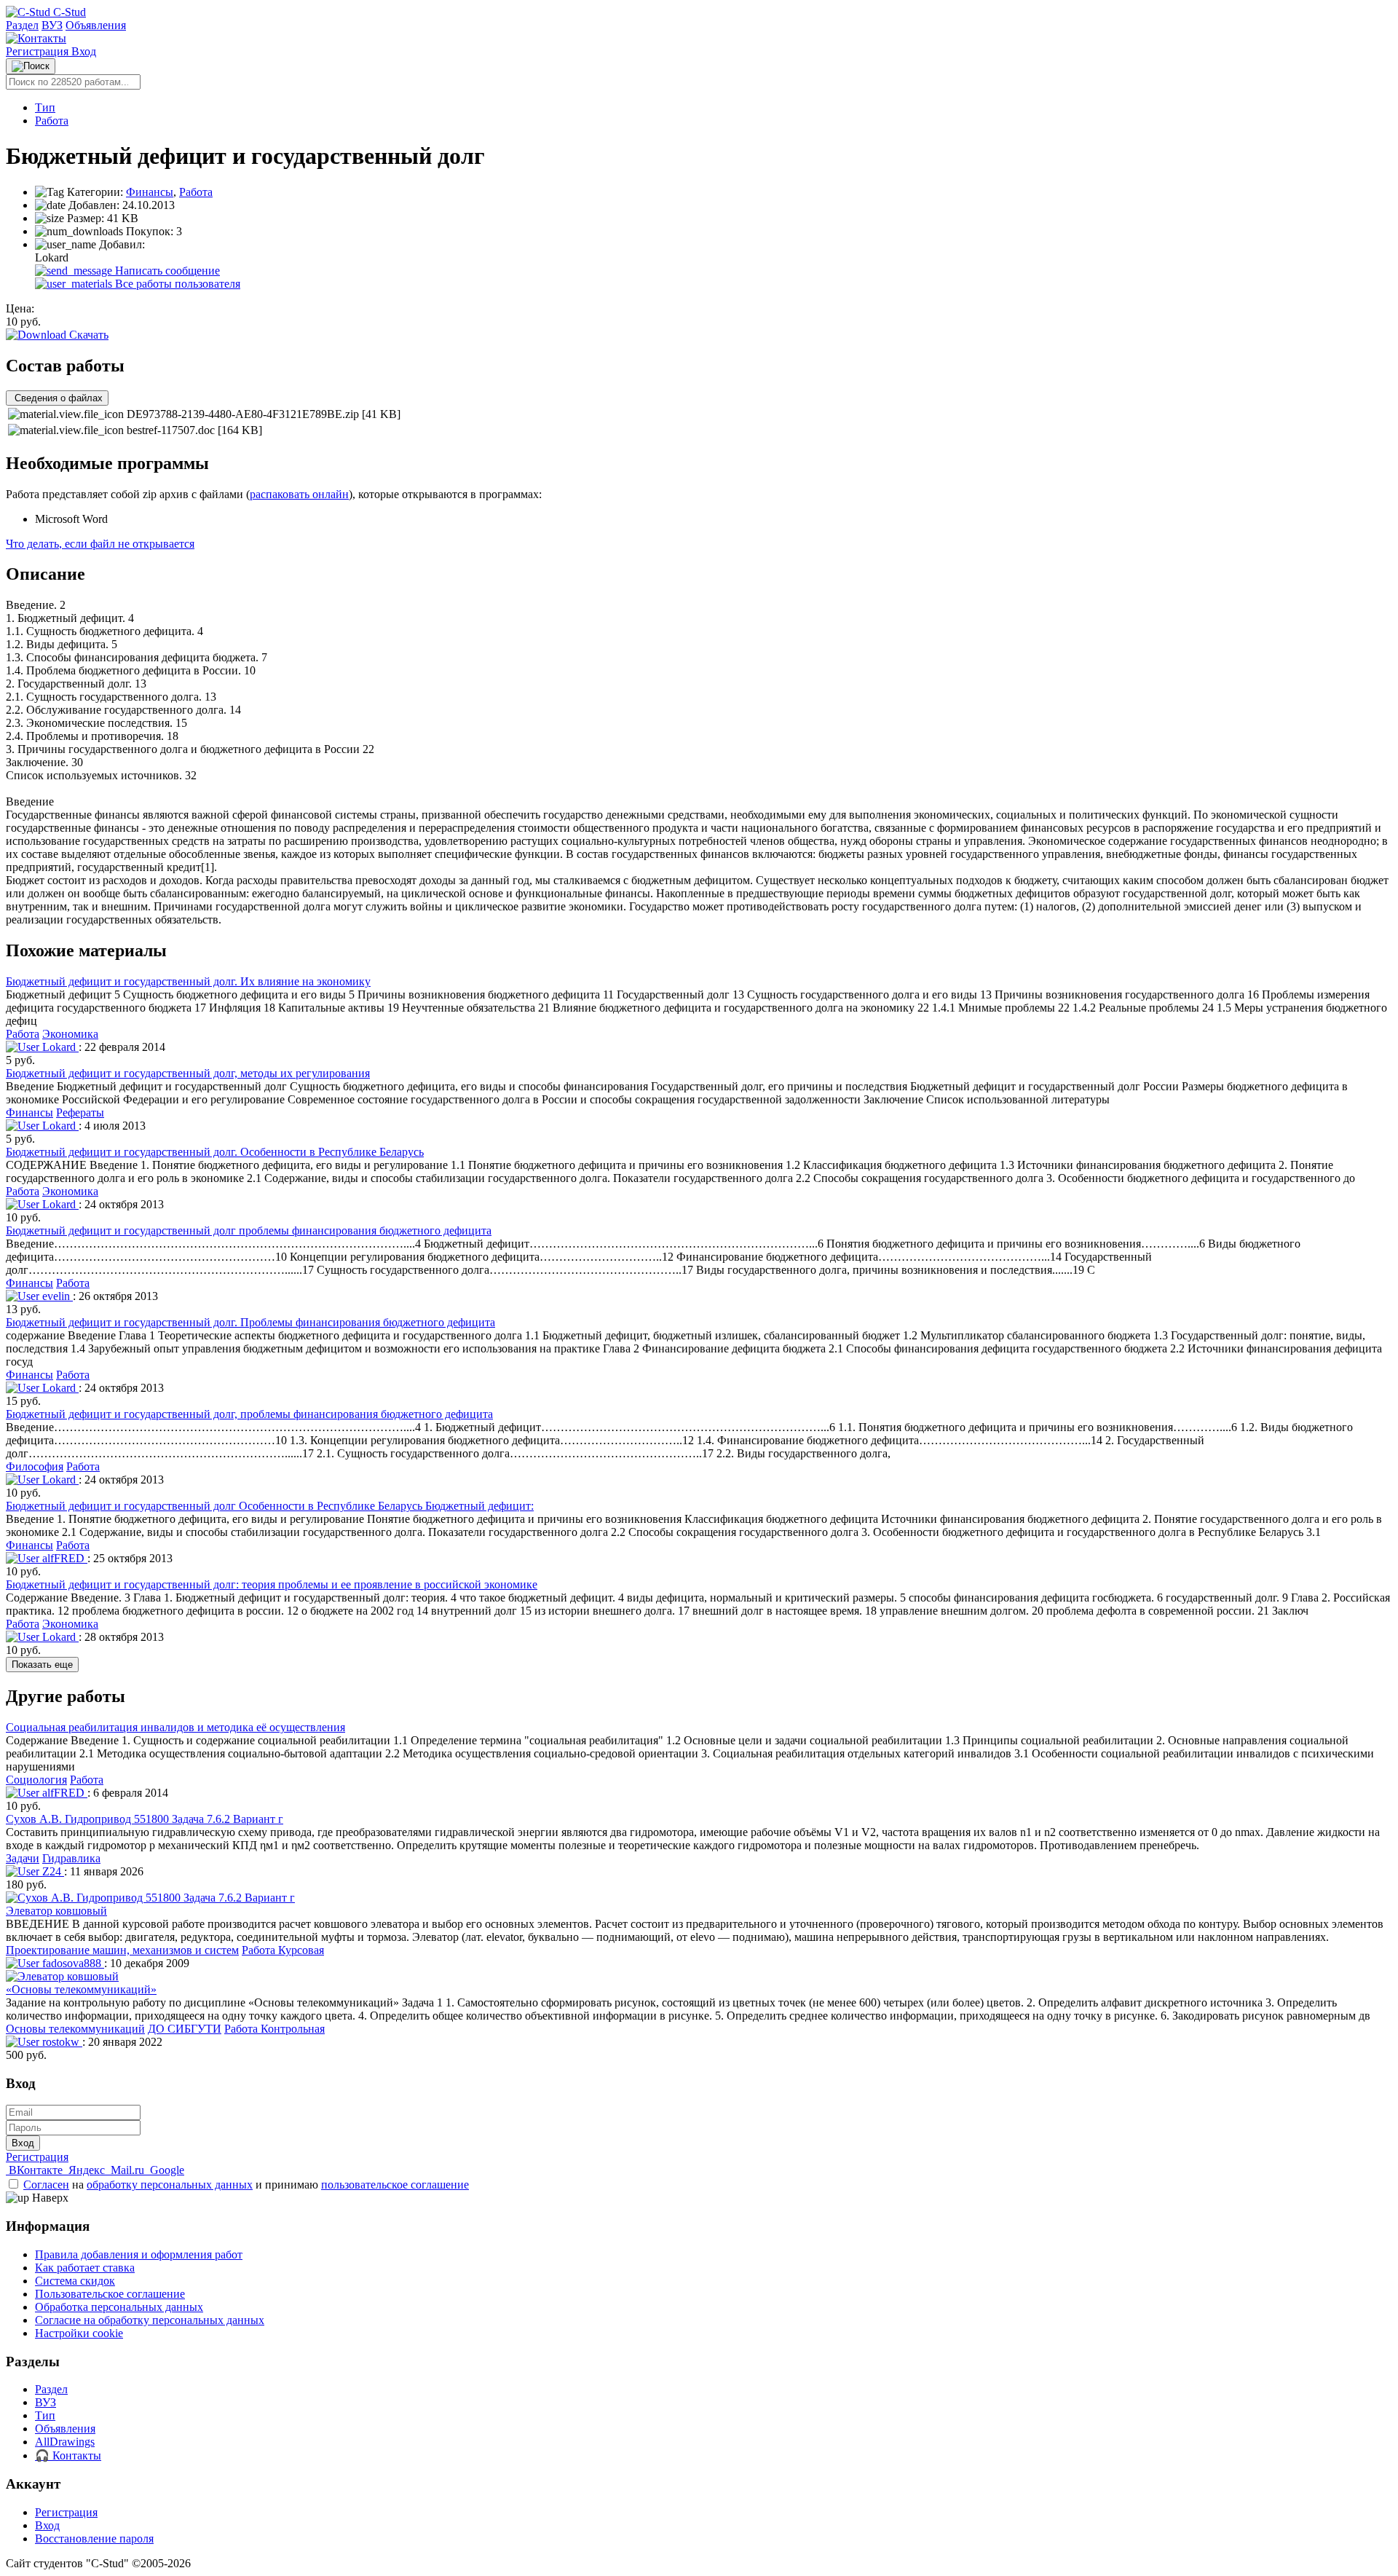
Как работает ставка (85, 2268)
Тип (45, 107)
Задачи (23, 1858)
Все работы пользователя (176, 284)
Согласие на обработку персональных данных (150, 2320)
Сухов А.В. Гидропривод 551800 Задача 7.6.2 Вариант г (145, 1819)
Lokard (59, 1047)
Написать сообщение (166, 271)
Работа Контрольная (275, 2029)
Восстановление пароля (94, 2538)
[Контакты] (36, 38)
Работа (52, 121)
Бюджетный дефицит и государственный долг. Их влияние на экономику (188, 981)
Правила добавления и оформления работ (139, 2254)
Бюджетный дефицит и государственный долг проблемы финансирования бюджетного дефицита (249, 1230)
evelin (56, 1296)
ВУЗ (52, 25)
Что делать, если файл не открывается (100, 544)
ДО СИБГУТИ (185, 2029)
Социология (36, 1780)
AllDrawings (65, 2442)
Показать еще (42, 1665)
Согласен (46, 2185)
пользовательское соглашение (395, 2185)
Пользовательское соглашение (110, 2294)
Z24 (52, 1871)
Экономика (70, 1034)
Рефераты (80, 1112)
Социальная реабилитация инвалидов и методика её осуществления (175, 1727)
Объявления (96, 25)
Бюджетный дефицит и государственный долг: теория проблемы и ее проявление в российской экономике (272, 1584)
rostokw (61, 2042)
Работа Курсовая (283, 1950)
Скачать (87, 335)
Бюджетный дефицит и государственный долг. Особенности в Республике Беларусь (215, 1152)
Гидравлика (71, 1858)
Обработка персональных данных (119, 2307)
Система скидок (75, 2281)
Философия (35, 1466)
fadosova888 (72, 1963)
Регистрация (39, 51)
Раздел (22, 25)
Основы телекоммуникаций (75, 2029)
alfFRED (63, 1558)
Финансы (150, 192)
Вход (84, 51)
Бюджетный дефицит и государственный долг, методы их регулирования (188, 1073)
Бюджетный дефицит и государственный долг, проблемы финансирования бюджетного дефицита (249, 1414)
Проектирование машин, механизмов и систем (122, 1950)
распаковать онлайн (299, 494)
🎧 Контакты (68, 2455)
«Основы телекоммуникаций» (81, 1989)
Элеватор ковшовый (56, 1911)
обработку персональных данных (170, 2185)
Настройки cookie (79, 2333)
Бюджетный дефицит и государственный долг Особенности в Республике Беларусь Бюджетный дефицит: (270, 1506)
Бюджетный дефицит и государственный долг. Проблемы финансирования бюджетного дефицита (250, 1322)
